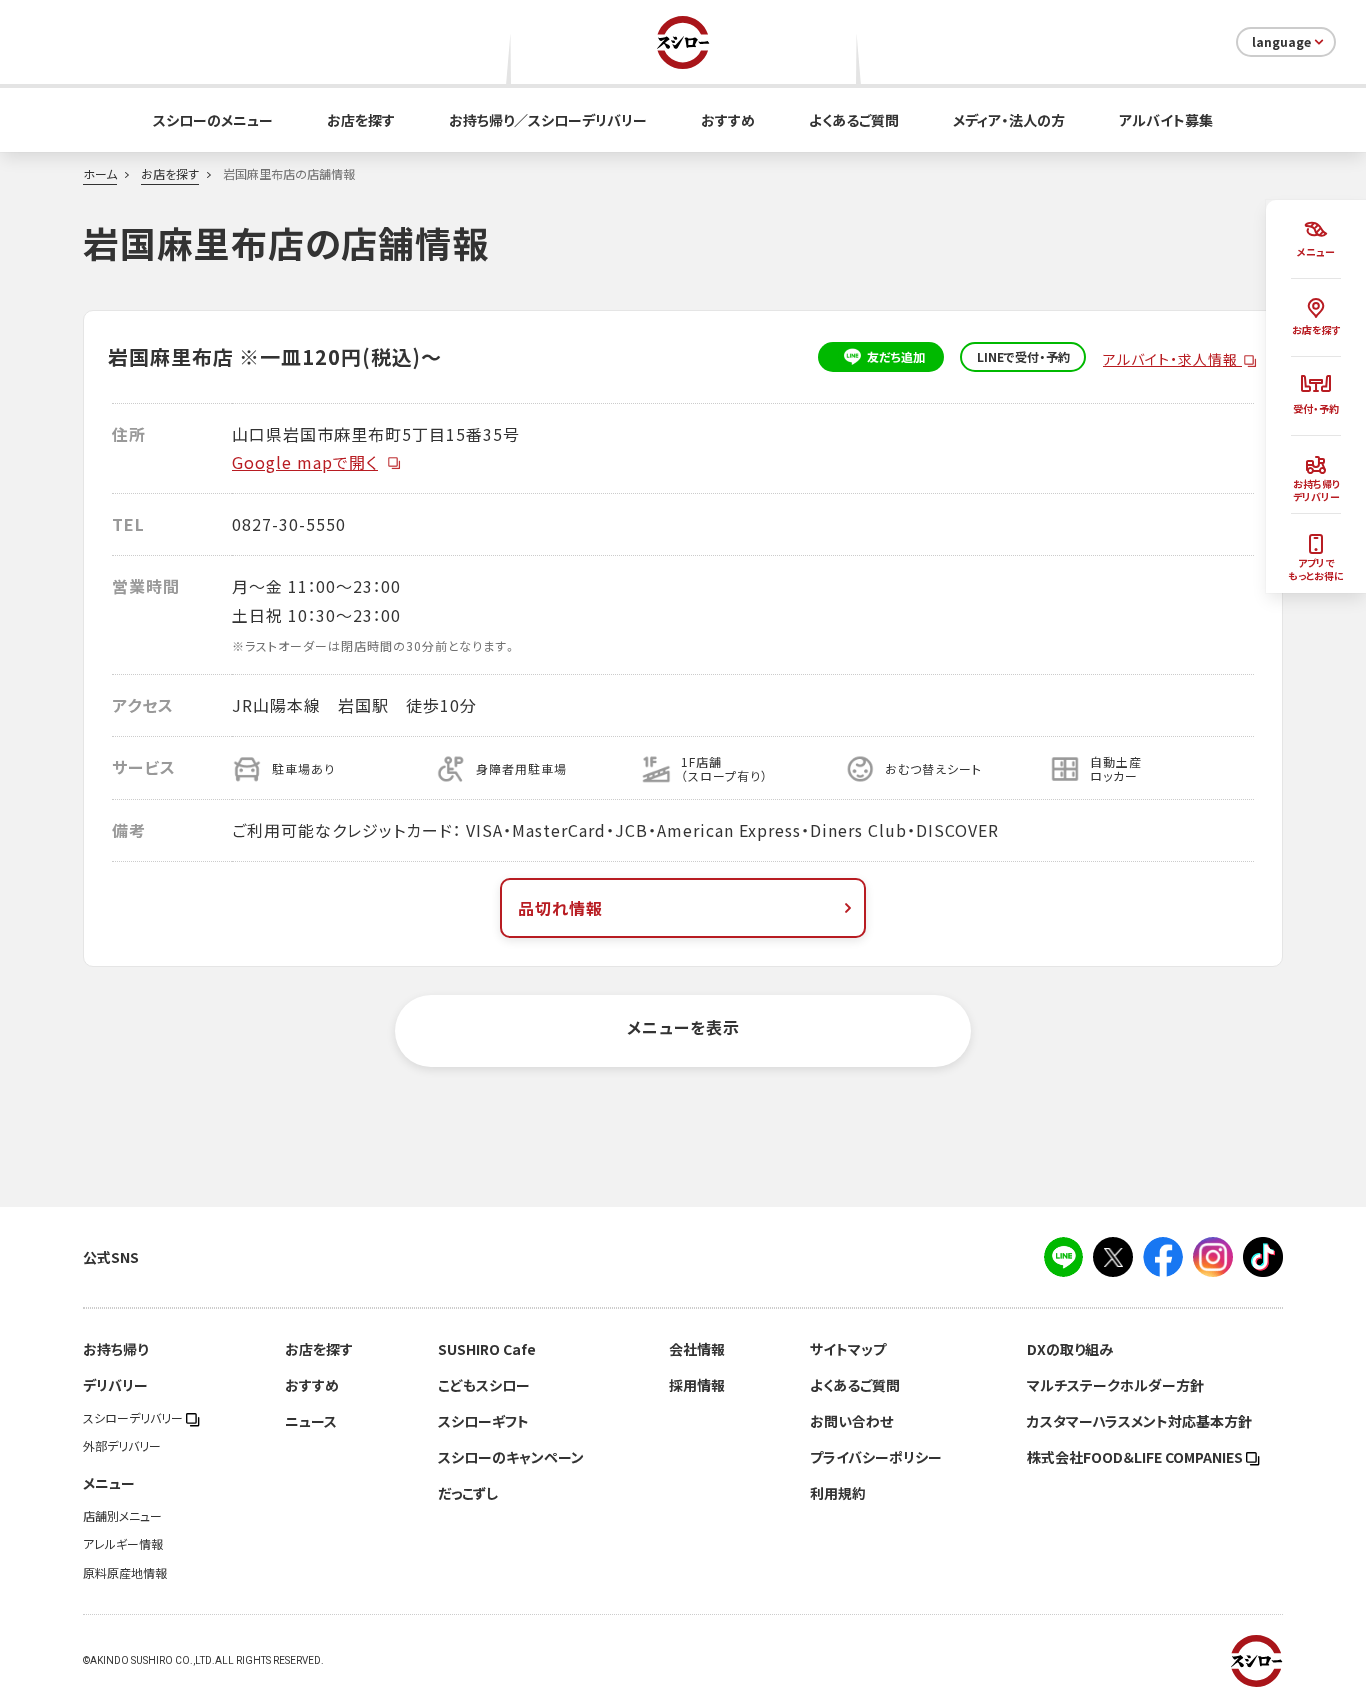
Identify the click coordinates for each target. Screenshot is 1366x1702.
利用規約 (838, 1493)
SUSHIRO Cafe (487, 1349)
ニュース (311, 1421)
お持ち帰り (115, 1349)
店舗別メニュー (122, 1516)
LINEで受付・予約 (1023, 357)
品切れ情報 (560, 908)
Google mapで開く (305, 462)
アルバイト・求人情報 (1172, 359)
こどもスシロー (484, 1385)
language (1281, 42)
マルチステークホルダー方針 (1115, 1385)
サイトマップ (848, 1349)
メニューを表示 (683, 1027)
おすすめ (728, 120)
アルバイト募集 (1166, 120)
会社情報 (697, 1349)
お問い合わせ (851, 1421)
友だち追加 (896, 357)
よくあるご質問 (854, 120)
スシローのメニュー (213, 120)
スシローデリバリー (134, 1418)
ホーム (100, 174)
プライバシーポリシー (876, 1457)
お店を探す (361, 120)
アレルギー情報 (123, 1544)
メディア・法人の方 (1009, 120)
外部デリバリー (122, 1446)
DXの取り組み (1070, 1349)
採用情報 (697, 1385)
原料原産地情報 (125, 1573)
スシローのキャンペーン (511, 1457)
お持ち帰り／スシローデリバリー (548, 120)
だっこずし (468, 1493)
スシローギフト (483, 1421)
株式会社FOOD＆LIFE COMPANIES (1136, 1457)
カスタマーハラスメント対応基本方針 (1139, 1421)
